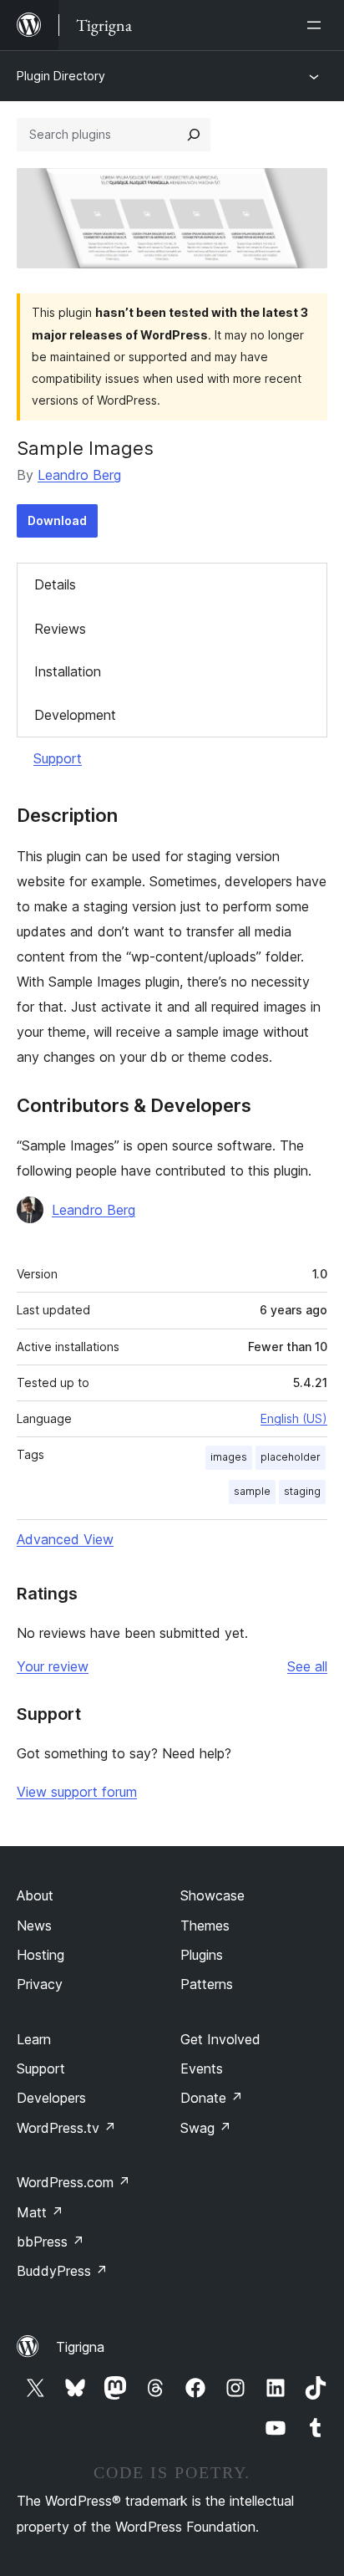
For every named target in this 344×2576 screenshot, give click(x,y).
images (229, 1457)
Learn (34, 2039)
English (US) (294, 1418)
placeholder (291, 1457)
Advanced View (65, 1539)
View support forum (77, 1792)
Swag (206, 2128)
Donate (212, 2098)
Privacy (40, 1984)
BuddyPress (62, 2271)
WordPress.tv (66, 2128)
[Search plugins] (194, 135)
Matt (40, 2212)
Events (202, 2068)
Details (55, 584)
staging (302, 1491)
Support (58, 758)
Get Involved (220, 2039)
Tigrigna (80, 2347)
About (35, 1895)
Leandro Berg (79, 475)
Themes (205, 1926)
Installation (68, 671)
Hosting (40, 1955)
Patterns (207, 1984)
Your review (53, 1666)
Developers (51, 2098)
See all (307, 1666)
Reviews (60, 629)
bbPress (51, 2242)
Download (57, 520)
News (34, 1926)
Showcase (212, 1895)
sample (252, 1491)
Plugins (202, 1955)
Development (75, 715)
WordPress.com (73, 2182)
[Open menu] (317, 25)
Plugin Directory (61, 76)
